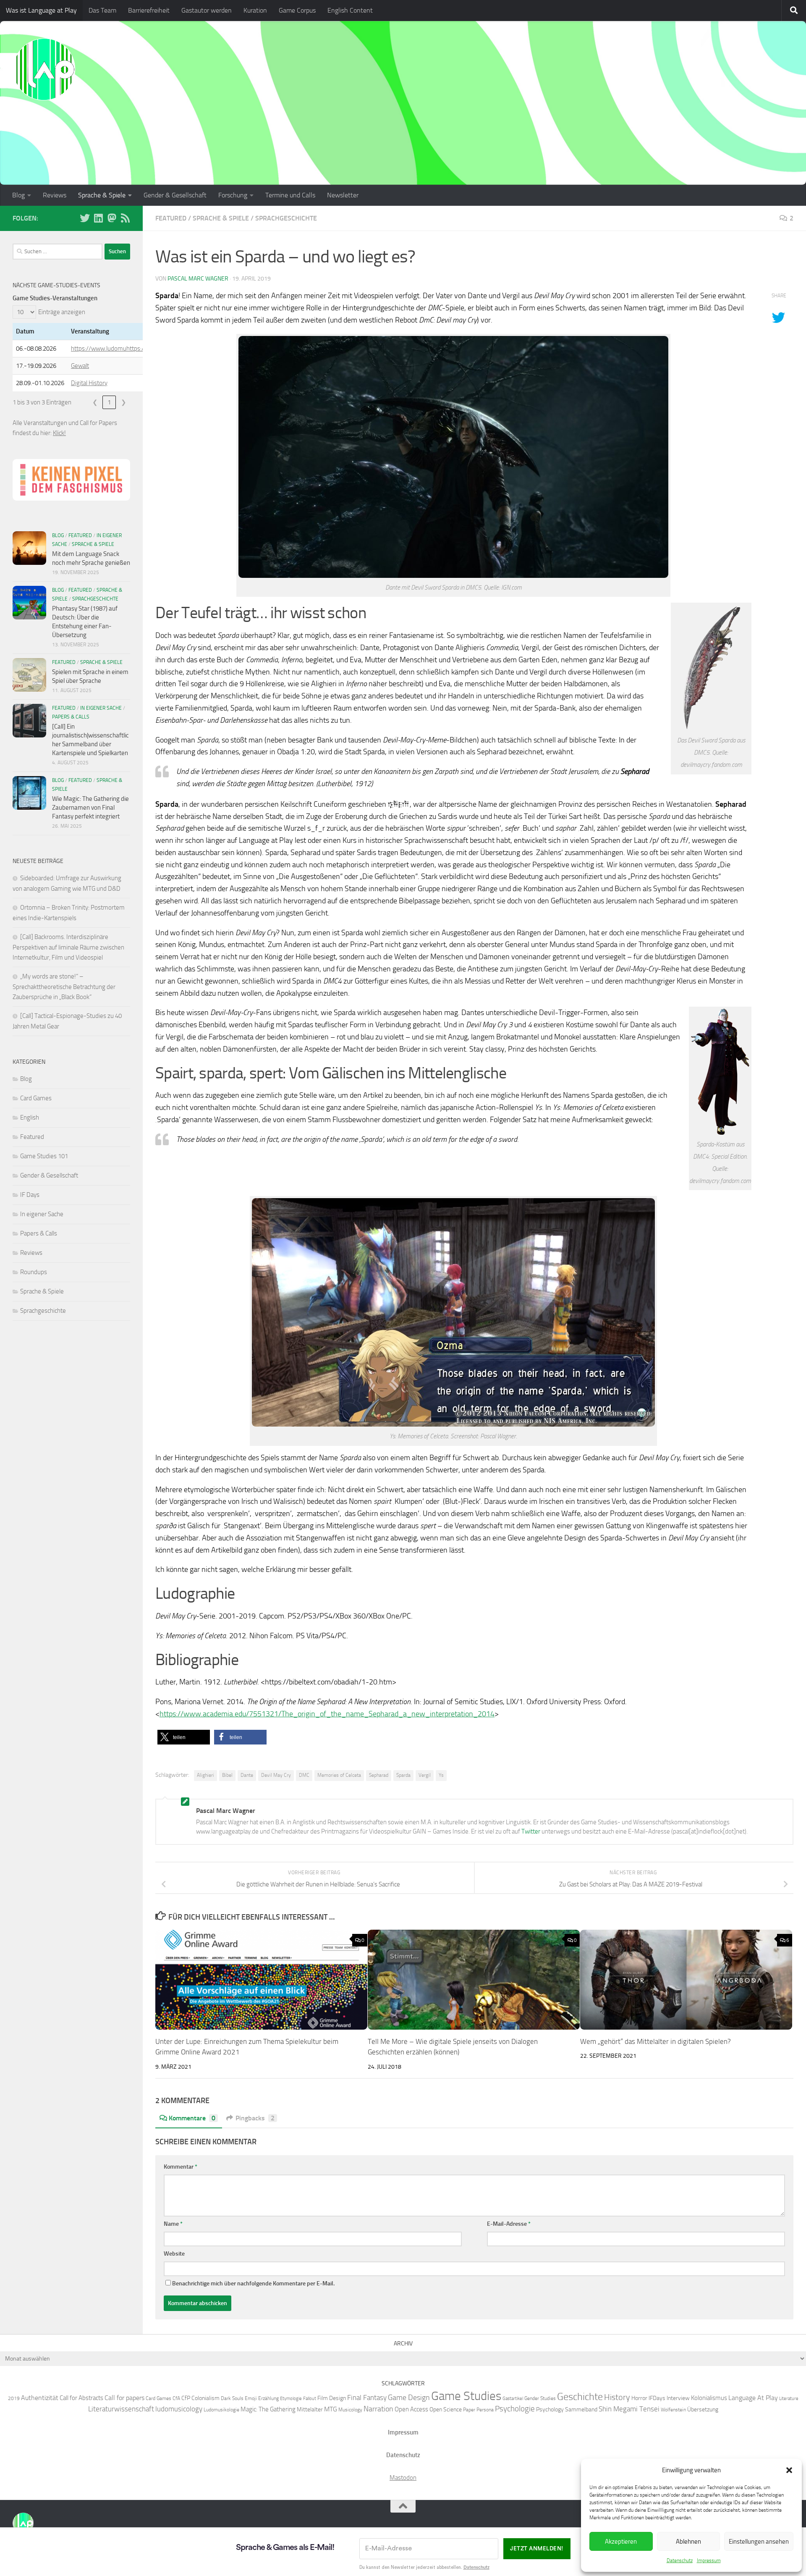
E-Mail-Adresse (509, 2224)
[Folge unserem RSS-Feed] (125, 218)
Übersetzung (703, 2409)
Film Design (332, 2398)
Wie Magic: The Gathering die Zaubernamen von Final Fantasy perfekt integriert (90, 808)
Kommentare (192, 2118)
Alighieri (205, 1775)
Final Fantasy (367, 2398)
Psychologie (515, 2409)
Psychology (550, 2409)
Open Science (446, 2409)
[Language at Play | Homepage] (44, 69)
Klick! (59, 433)
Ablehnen (688, 2542)
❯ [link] (124, 402)
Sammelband (581, 2409)
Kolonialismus (709, 2398)
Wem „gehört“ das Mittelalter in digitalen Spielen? (656, 2041)
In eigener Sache (101, 708)
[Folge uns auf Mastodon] (112, 218)
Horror (639, 2398)
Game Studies (466, 2396)
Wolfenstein (673, 2409)
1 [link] (109, 402)
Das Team (102, 10)
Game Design (409, 2398)
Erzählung (268, 2398)
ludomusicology (179, 2409)
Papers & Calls (71, 717)
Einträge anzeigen (62, 312)
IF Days (30, 1195)
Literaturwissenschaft (121, 2409)
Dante (247, 1775)
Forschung (233, 195)
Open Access (411, 2409)
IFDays (657, 2398)
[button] (789, 2470)
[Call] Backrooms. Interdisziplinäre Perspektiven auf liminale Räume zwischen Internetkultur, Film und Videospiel (68, 947)
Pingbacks (255, 2118)
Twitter (531, 1831)
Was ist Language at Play (41, 10)
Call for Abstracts (81, 2398)
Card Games (36, 1098)
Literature (789, 2399)
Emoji (251, 2398)
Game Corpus (297, 10)
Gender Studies (540, 2398)
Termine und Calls (290, 195)
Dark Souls (232, 2398)
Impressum (709, 2560)
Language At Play (753, 2398)
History (617, 2397)
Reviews (55, 195)
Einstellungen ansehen (759, 2542)
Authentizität (40, 2398)
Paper (469, 2409)
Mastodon (403, 2478)
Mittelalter (310, 2409)
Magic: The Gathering (268, 2409)
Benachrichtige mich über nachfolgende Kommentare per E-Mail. (253, 2284)
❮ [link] (95, 402)
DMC (304, 1775)
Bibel (227, 1775)
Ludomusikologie (221, 2409)
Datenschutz (680, 2560)
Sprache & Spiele (102, 195)
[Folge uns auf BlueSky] (85, 218)
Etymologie (291, 2399)
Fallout (310, 2399)
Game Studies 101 (44, 1156)
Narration (378, 2409)
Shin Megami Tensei (629, 2409)
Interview (678, 2398)
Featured (171, 218)
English (30, 1117)
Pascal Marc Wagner (198, 279)
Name (173, 2224)
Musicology (350, 2409)
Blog (18, 195)
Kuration (255, 10)
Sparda (403, 1775)
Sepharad (379, 1775)
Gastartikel (513, 2399)
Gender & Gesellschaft (175, 195)
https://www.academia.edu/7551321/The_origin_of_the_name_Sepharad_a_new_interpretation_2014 (327, 1714)
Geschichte (580, 2396)
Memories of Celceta (339, 1775)
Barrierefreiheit (149, 10)
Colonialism (205, 2398)
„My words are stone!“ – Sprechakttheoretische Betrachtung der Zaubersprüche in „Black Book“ (64, 987)
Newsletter (343, 195)
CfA (176, 2398)
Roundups (34, 1272)
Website (174, 2254)
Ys (441, 1775)
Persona (485, 2409)
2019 (14, 2398)
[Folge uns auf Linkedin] (98, 218)
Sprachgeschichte (286, 218)
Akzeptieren (621, 2542)
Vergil (425, 1775)
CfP (186, 2398)
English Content (350, 10)
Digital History (89, 383)
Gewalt (80, 366)
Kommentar (181, 2167)
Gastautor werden (207, 10)
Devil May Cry (276, 1775)
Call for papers (124, 2398)
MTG (331, 2409)
